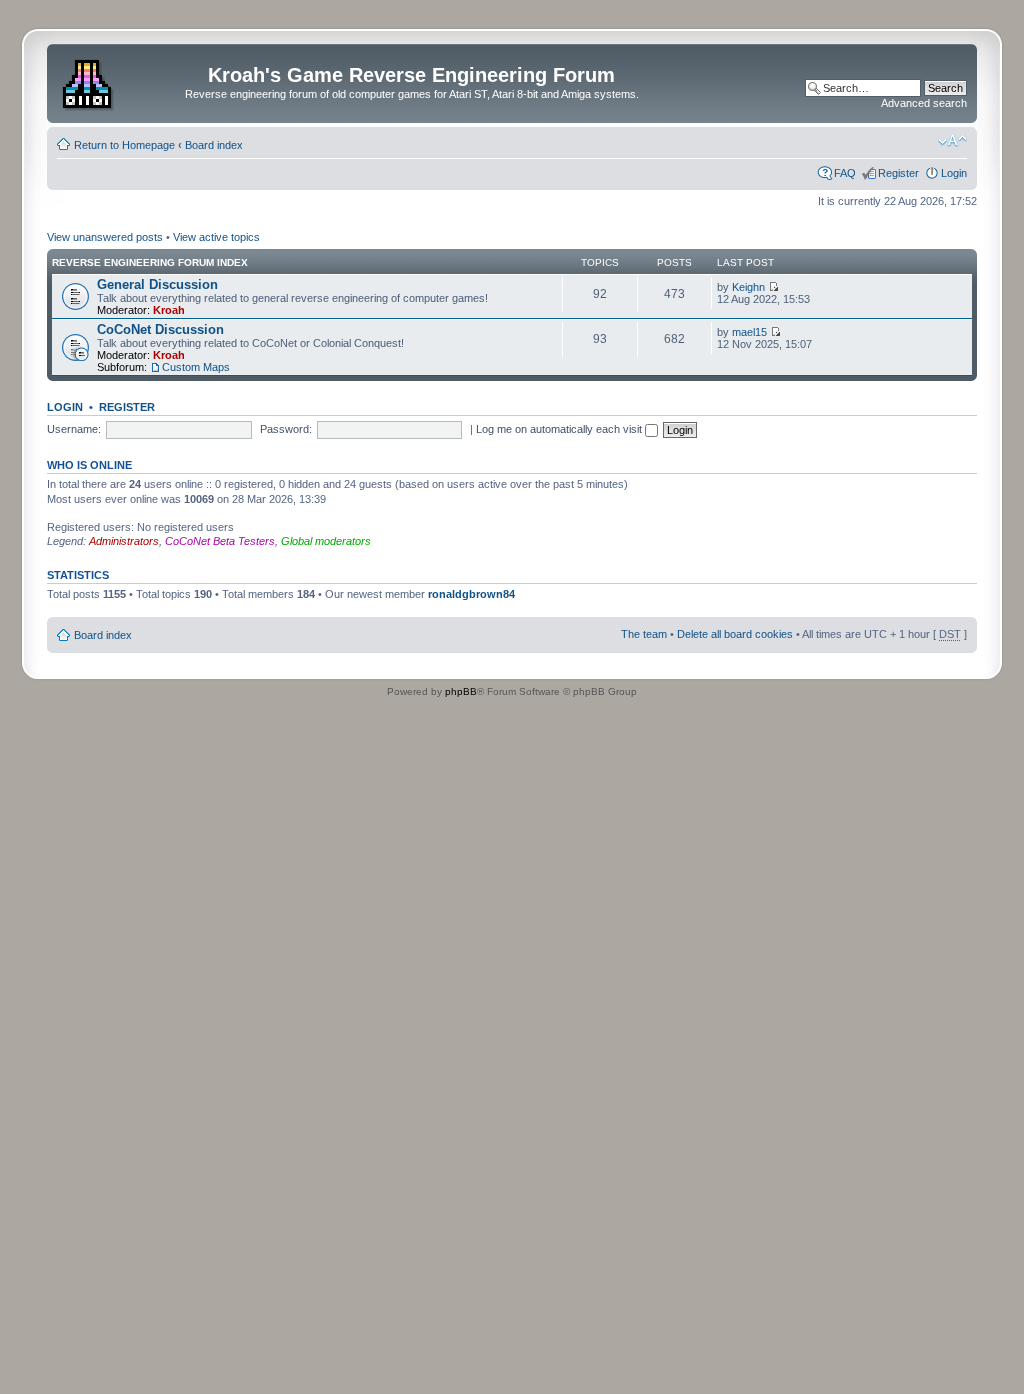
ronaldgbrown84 (471, 594)
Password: (286, 429)
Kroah (169, 310)
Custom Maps (196, 367)
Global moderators (326, 541)
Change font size (952, 141)
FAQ (845, 173)
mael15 (749, 332)
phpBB (461, 691)
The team (644, 634)
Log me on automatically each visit (560, 429)
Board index (214, 145)
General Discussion (157, 284)
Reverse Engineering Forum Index (150, 262)
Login (954, 173)
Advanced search (924, 103)
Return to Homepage (124, 145)
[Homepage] (89, 81)
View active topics (216, 237)
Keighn (748, 287)
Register (898, 173)
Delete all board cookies (735, 634)
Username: (74, 429)
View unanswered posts (105, 237)
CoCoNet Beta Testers (220, 541)
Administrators (124, 541)
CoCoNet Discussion (160, 329)
